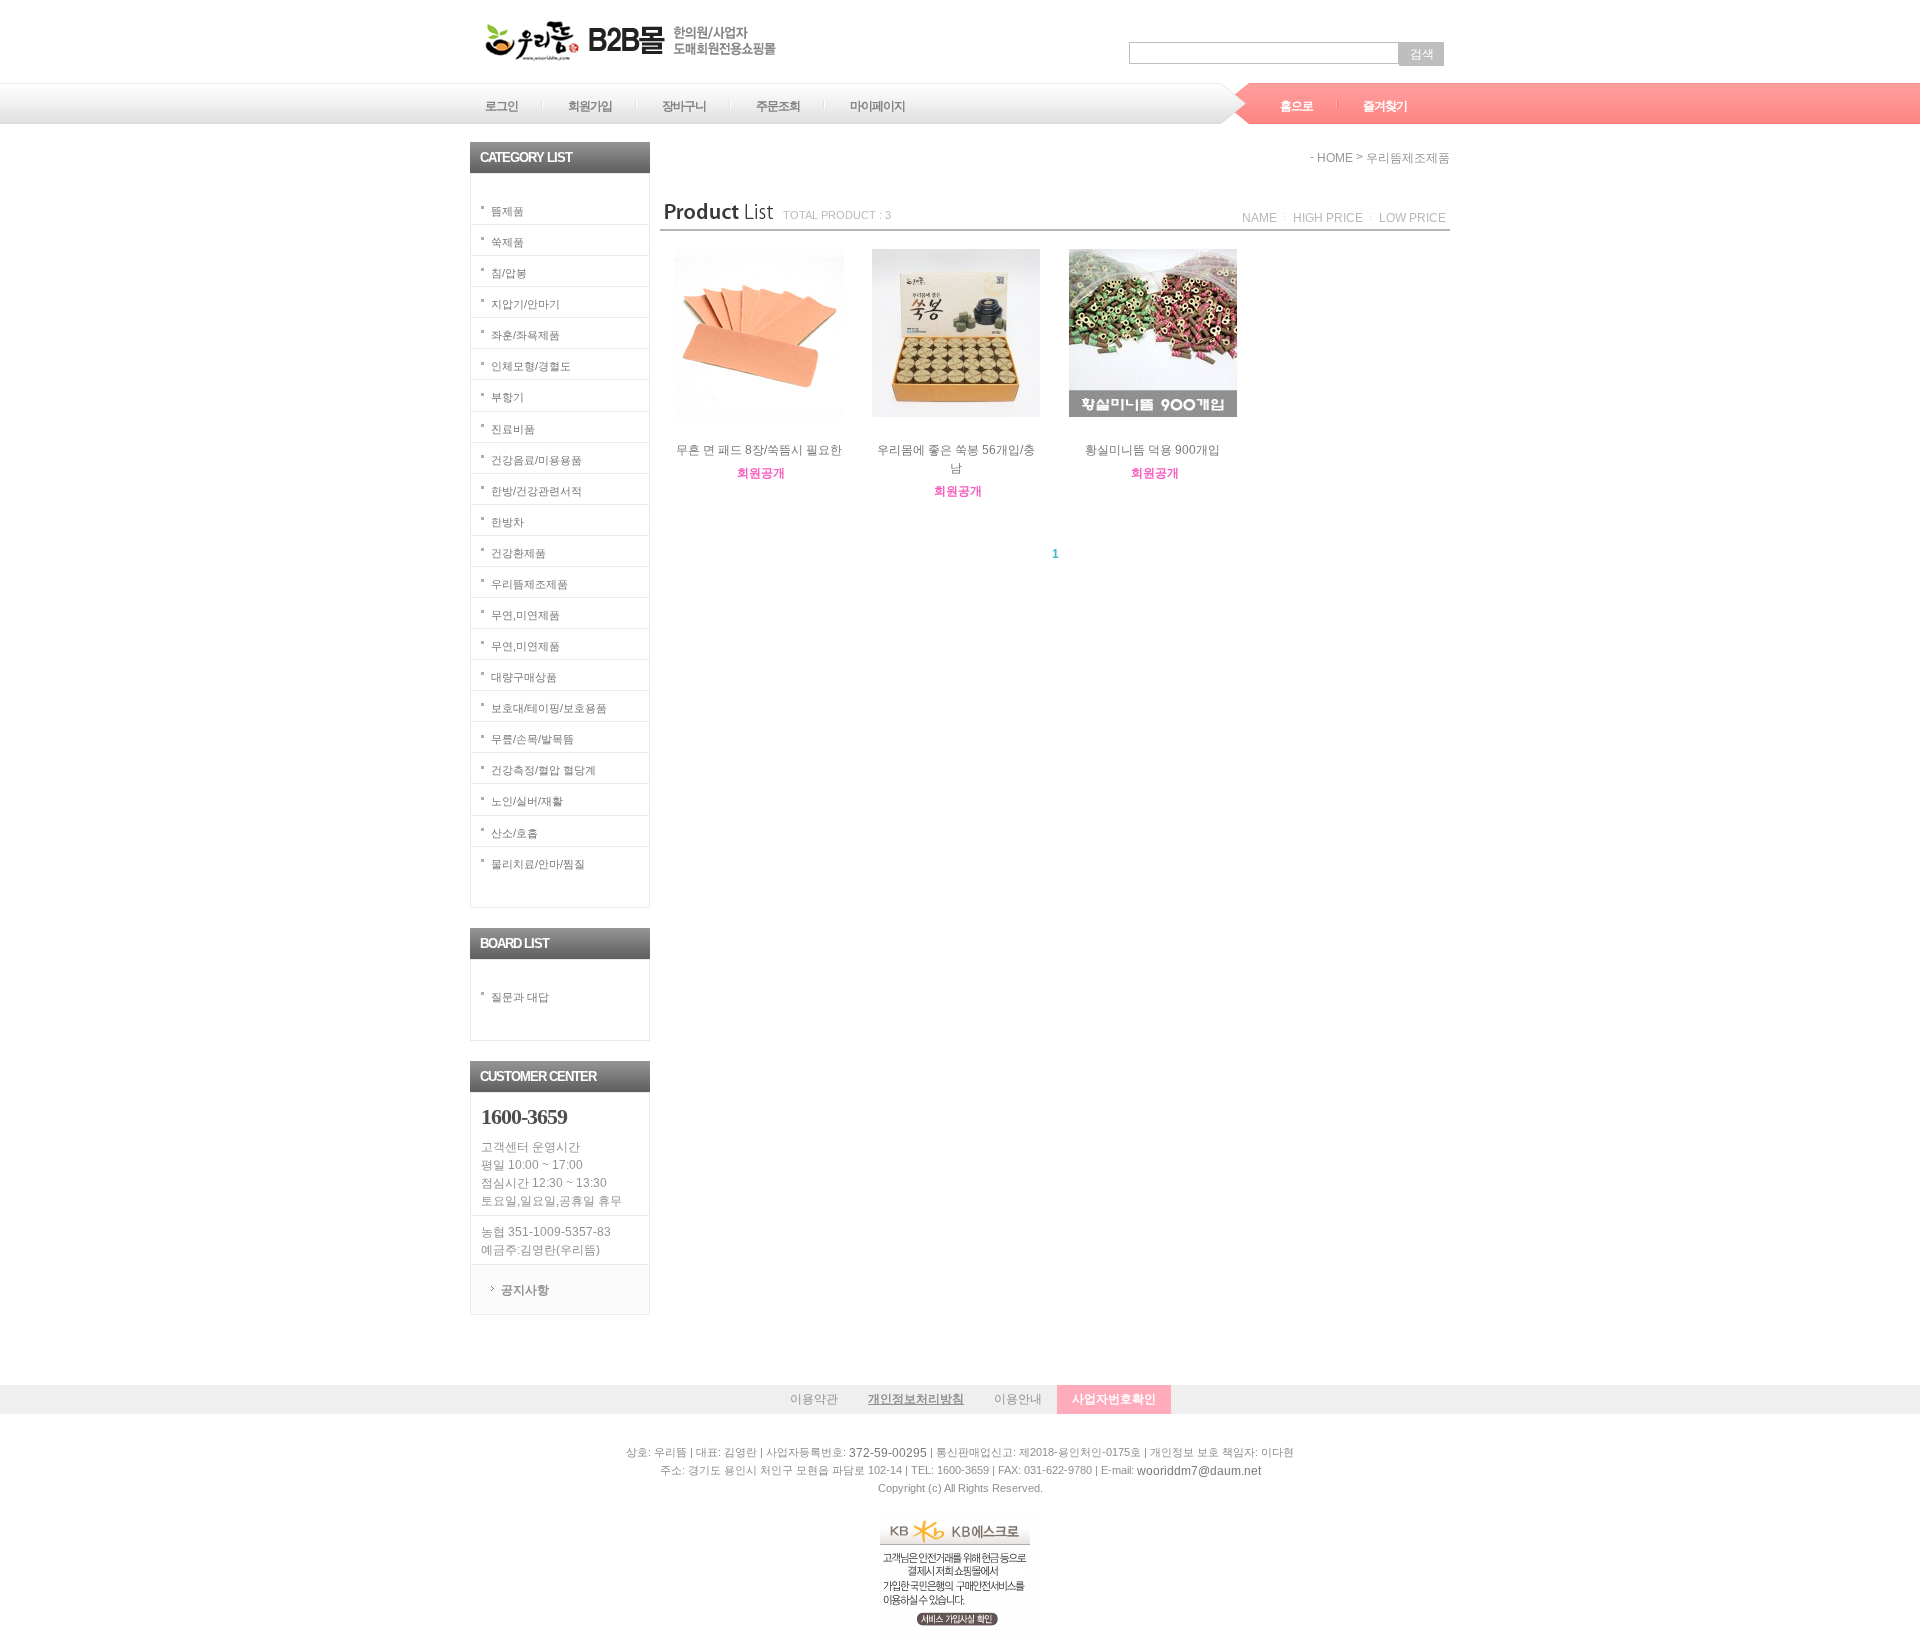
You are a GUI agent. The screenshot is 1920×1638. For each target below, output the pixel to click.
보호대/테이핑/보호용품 (549, 708)
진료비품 (513, 428)
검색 (1422, 54)
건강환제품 (518, 552)
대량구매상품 (524, 677)
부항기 (507, 397)
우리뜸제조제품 (529, 584)
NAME (1259, 218)
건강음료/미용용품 (536, 459)
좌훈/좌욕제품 (525, 335)
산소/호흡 (514, 832)
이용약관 (814, 1399)
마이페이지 (877, 106)
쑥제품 (507, 242)
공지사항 (525, 1290)
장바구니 (684, 106)
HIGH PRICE (1328, 218)
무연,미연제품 (525, 615)
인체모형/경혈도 (531, 366)
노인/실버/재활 (527, 801)
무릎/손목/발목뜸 (532, 739)
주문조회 (778, 106)
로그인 (501, 106)
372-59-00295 (888, 1453)
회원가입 (590, 106)
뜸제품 (507, 211)
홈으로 (1296, 106)
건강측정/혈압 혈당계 (543, 770)
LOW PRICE (1412, 218)
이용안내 (1018, 1399)
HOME (1335, 158)
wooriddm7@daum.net (1199, 1471)
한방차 (507, 521)
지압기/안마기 (525, 304)
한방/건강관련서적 (536, 490)
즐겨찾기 (1385, 106)
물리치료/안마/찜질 (538, 863)
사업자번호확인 (1114, 1399)
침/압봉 (509, 273)
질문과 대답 (520, 996)
